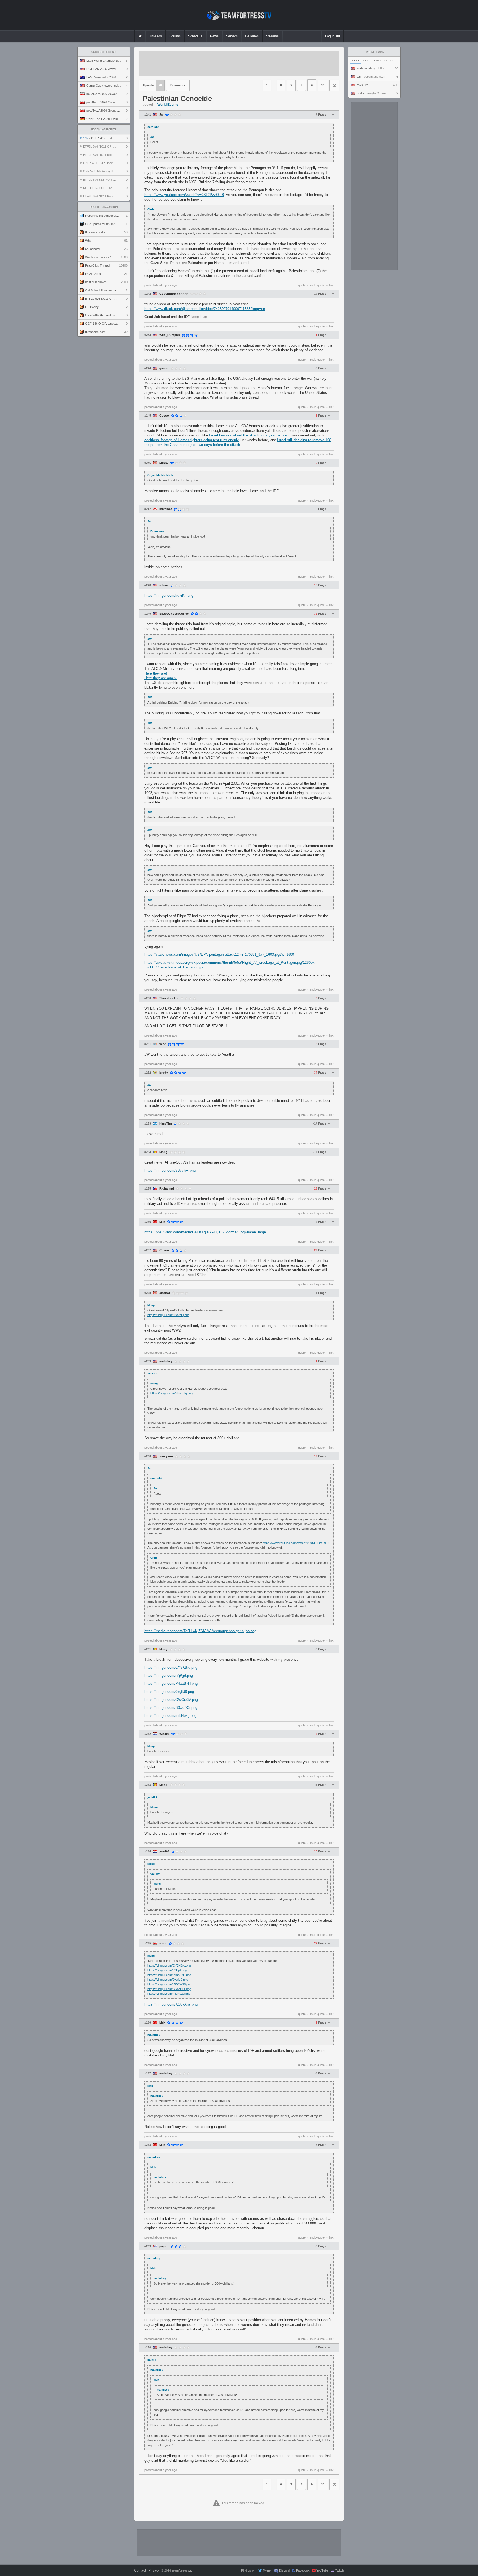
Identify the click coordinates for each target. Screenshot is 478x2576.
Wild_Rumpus (170, 335)
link (331, 285)
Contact (140, 2570)
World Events (168, 105)
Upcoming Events (104, 130)
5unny (164, 463)
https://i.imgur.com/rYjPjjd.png (169, 1675)
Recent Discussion (104, 207)
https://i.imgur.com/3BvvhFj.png (170, 1170)
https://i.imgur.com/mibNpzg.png (170, 1716)
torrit (163, 1943)
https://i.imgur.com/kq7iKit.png (169, 595)
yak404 (164, 1734)
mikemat (166, 509)
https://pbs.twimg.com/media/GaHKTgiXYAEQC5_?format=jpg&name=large (205, 1232)
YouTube (322, 2570)
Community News (104, 52)
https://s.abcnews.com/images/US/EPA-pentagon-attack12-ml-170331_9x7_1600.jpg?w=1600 (219, 954)
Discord (284, 2570)
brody (164, 1073)
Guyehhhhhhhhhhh (174, 294)
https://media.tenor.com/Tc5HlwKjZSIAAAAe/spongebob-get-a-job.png (200, 1631)
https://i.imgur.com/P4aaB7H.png (171, 1684)
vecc (163, 1044)
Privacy (154, 2570)
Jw (161, 115)
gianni (164, 368)
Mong (163, 1152)
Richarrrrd (167, 1189)
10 (323, 85)
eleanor (165, 1293)
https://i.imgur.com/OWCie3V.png (171, 1700)
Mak (162, 1222)
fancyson (166, 1456)
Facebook (303, 2570)
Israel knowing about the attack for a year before (248, 435)
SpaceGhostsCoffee (174, 614)
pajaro (164, 2246)
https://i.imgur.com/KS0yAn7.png (171, 2004)
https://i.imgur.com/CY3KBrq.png (171, 1667)
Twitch (340, 2570)
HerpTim (166, 1124)
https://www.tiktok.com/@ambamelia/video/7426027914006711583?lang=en (205, 309)
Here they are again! (161, 678)
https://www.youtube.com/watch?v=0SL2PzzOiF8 (184, 195)
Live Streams (374, 52)
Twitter (267, 2570)
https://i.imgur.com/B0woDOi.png (171, 1708)
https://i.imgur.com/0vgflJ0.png (169, 1692)
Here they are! (156, 673)
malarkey (166, 1361)
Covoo (164, 416)
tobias (164, 585)
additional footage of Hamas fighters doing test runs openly (192, 440)
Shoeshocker (169, 998)
